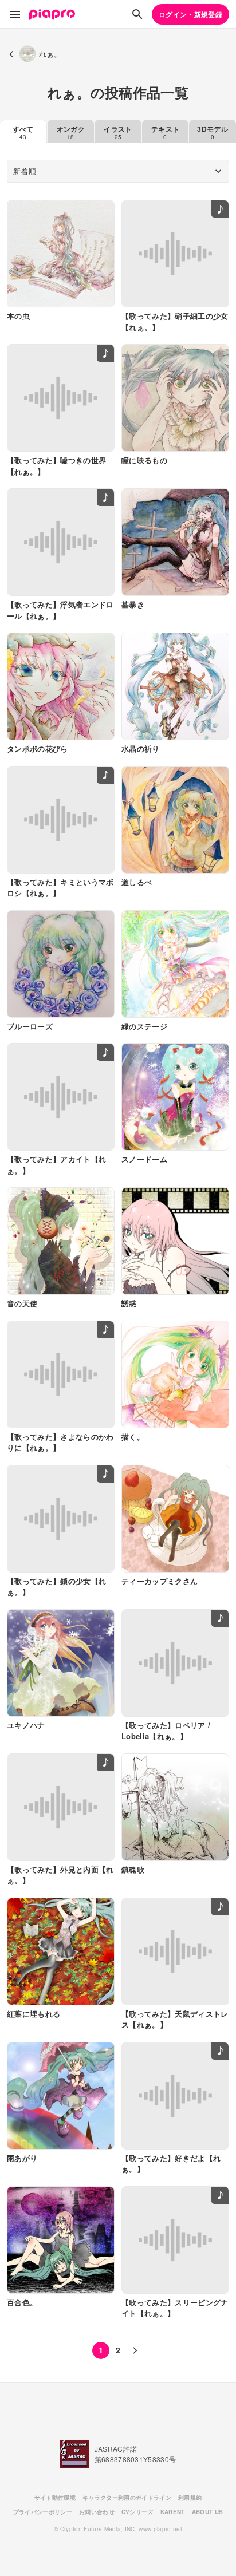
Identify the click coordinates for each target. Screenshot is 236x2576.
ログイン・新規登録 (190, 14)
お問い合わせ (97, 2512)
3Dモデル (213, 132)
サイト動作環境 (55, 2498)
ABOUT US (208, 2512)
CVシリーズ (137, 2512)
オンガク (71, 132)
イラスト (118, 132)
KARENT (173, 2512)
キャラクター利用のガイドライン (127, 2498)
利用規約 (190, 2498)
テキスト (165, 132)
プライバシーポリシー (43, 2512)
